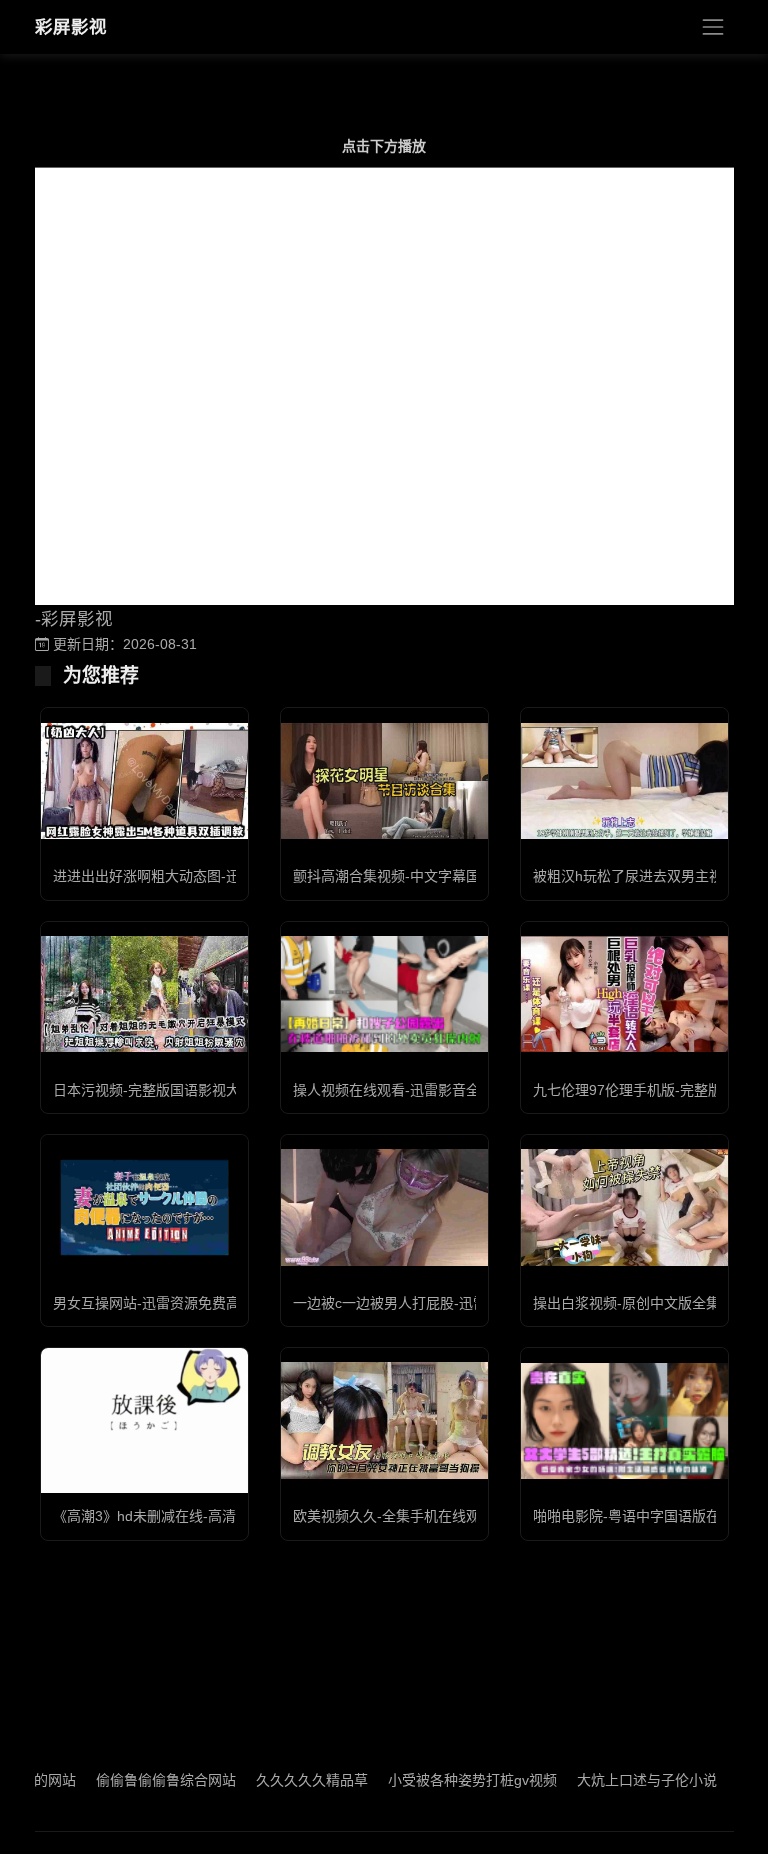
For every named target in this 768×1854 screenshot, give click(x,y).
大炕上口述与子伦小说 (614, 1780)
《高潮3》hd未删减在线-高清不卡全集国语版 (193, 1516)
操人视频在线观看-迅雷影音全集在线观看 (421, 1090)
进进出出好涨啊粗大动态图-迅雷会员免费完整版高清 (216, 876)
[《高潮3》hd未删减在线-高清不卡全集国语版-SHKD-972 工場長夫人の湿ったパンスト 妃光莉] (144, 1420)
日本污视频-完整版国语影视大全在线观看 (181, 1090)
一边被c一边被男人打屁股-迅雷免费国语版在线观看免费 (467, 1303)
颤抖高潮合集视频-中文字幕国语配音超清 (421, 876)
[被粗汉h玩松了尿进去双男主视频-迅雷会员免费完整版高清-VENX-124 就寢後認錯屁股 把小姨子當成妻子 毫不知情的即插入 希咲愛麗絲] (624, 781)
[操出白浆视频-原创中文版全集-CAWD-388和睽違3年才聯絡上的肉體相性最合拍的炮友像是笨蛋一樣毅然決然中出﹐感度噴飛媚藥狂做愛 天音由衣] (624, 1207)
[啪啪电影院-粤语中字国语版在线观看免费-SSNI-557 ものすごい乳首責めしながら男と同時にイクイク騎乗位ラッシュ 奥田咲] (624, 1421)
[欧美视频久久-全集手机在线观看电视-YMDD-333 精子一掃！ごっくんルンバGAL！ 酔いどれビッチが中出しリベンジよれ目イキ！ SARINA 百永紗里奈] (384, 1420)
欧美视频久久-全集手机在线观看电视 (407, 1516)
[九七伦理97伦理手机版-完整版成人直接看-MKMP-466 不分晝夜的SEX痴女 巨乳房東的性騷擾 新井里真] (624, 994)
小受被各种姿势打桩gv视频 (439, 1780)
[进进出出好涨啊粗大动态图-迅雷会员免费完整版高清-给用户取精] (144, 781)
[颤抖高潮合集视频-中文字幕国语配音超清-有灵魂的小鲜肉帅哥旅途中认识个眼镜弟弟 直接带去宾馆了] (384, 781)
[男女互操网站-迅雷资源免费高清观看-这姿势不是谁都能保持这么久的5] (144, 1207)
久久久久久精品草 (279, 1780)
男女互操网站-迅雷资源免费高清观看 (167, 1303)
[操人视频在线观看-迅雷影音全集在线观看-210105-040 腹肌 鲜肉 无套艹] (384, 994)
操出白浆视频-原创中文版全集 (626, 1303)
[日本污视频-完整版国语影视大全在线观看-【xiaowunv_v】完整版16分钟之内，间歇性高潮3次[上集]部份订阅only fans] (144, 994)
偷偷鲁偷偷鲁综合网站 (133, 1780)
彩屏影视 (71, 27)
